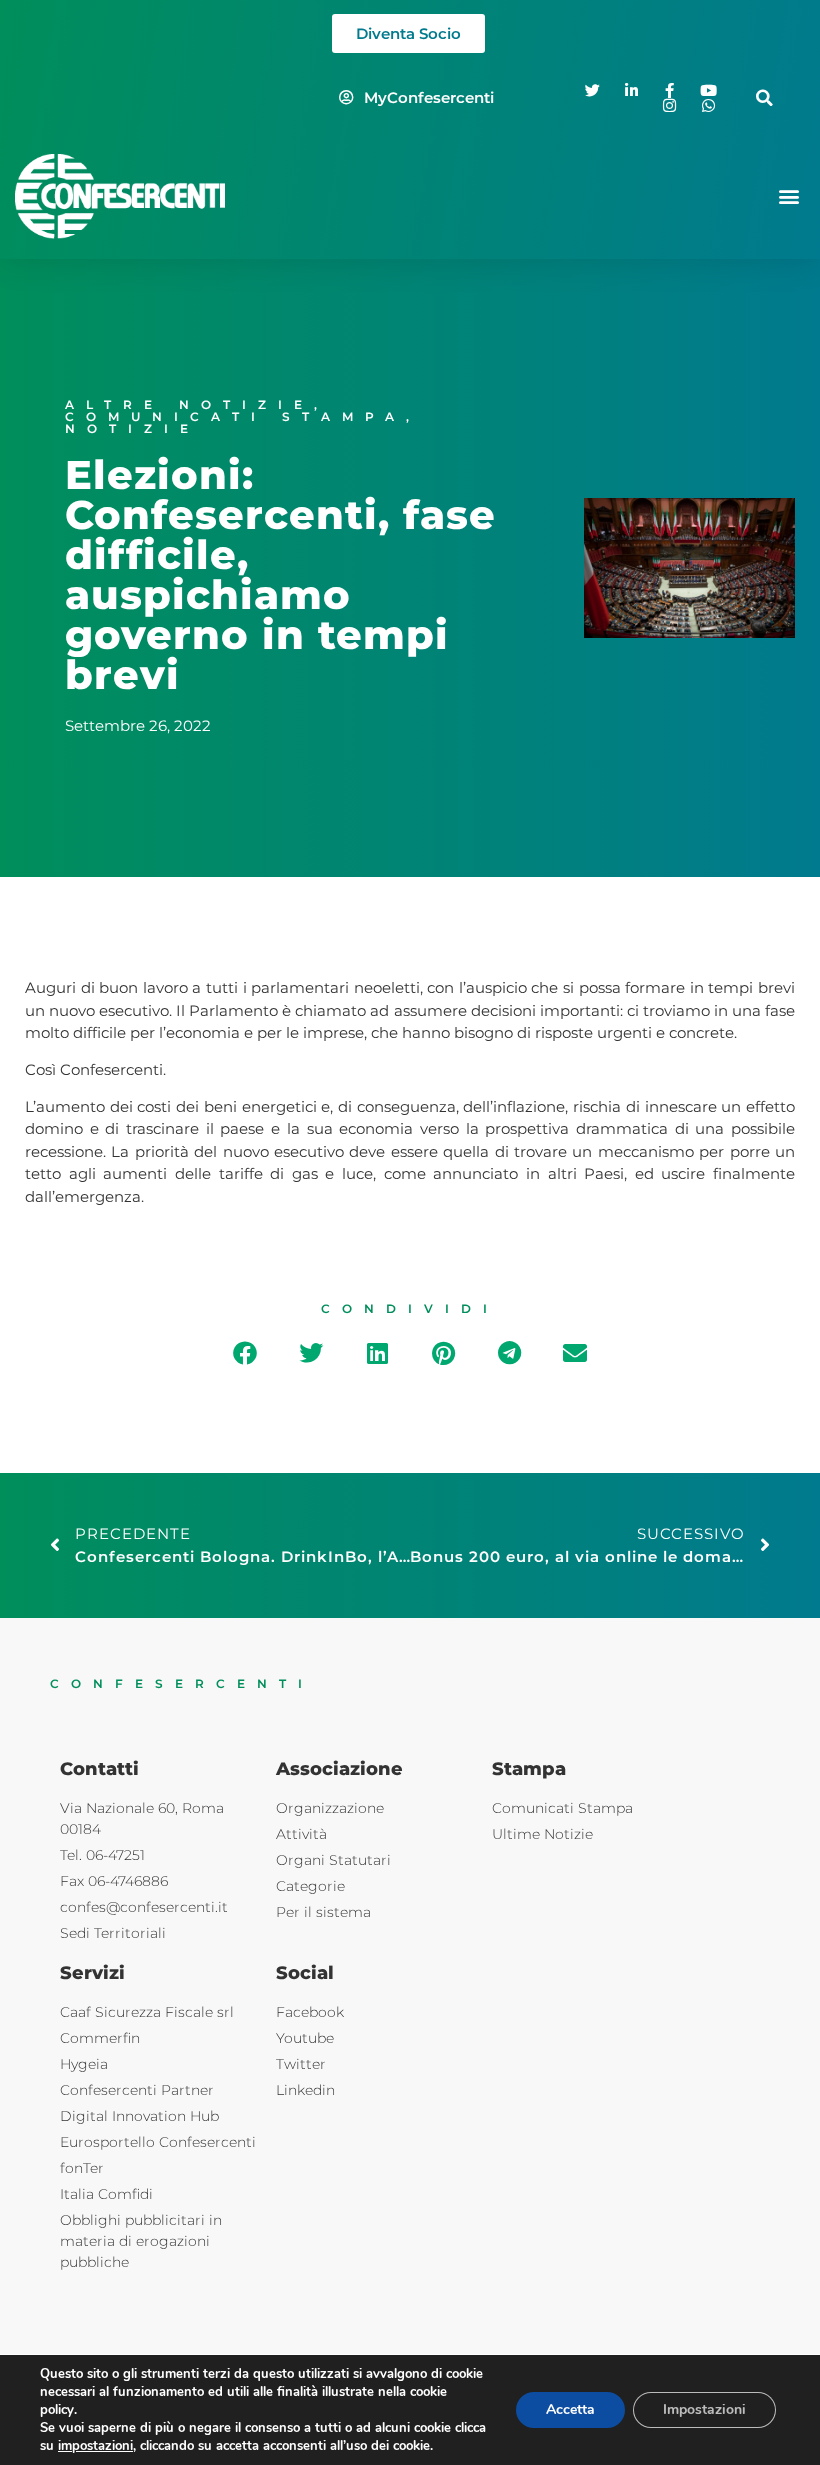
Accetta (570, 2409)
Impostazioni (704, 2409)
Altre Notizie (189, 404)
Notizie (132, 428)
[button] (764, 97)
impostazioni (95, 2446)
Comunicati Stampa (235, 416)
